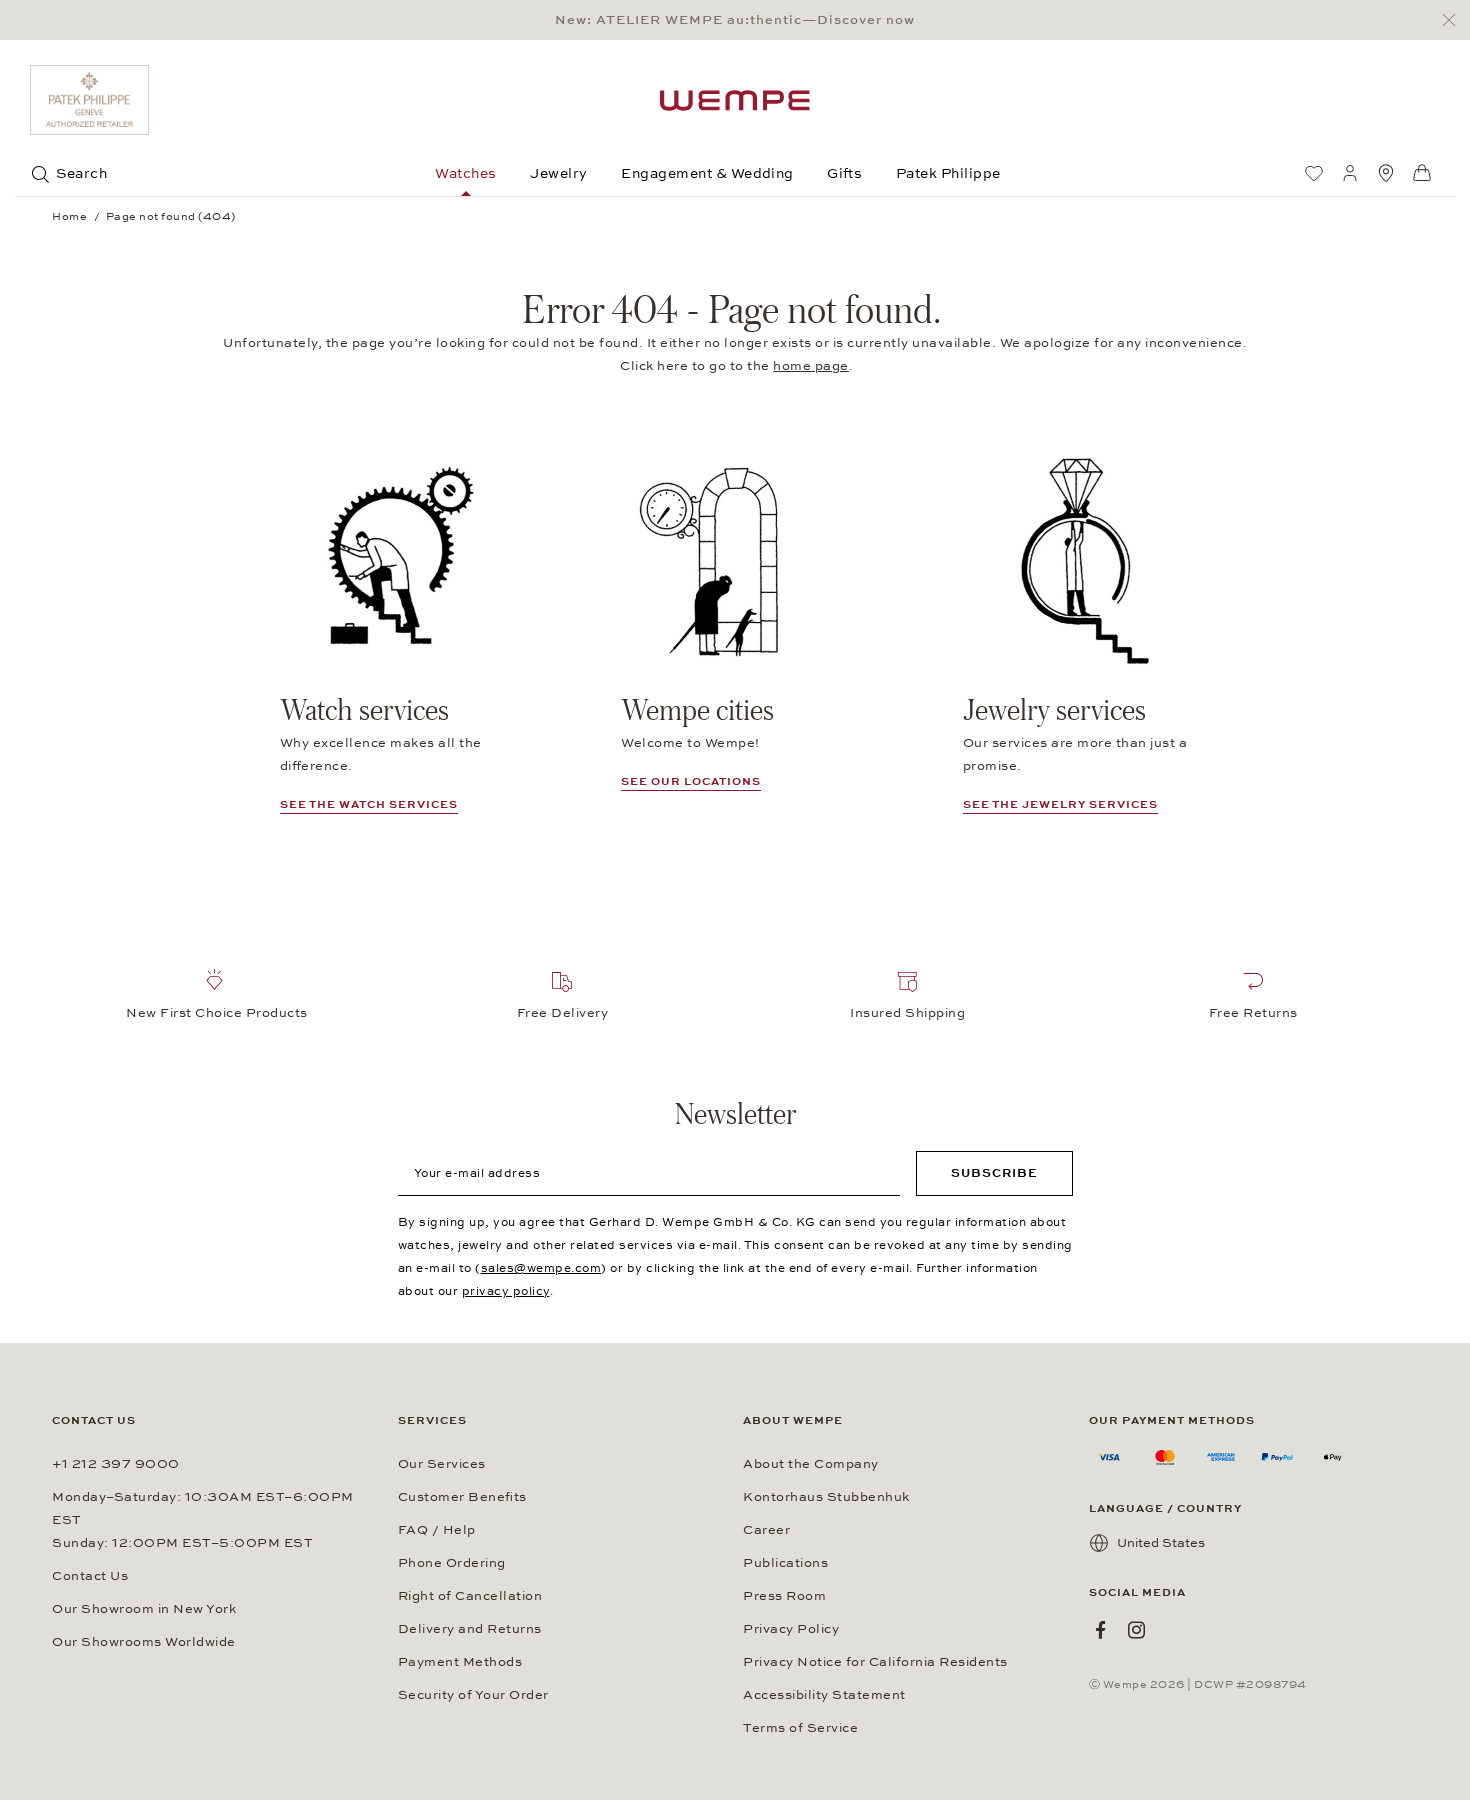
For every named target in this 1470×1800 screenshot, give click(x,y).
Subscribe (994, 1173)
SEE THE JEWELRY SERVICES (1060, 804)
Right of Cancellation (470, 1596)
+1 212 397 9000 (116, 1464)
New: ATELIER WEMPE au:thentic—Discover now (735, 20)
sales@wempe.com (541, 1268)
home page (811, 366)
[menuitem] (1314, 173)
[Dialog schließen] (1454, 20)
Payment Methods (460, 1662)
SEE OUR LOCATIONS (691, 781)
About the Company (811, 1464)
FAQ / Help (437, 1530)
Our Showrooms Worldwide (144, 1642)
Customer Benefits (462, 1497)
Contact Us (90, 1576)
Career (766, 1530)
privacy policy (506, 1291)
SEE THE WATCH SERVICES (369, 804)
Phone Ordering (452, 1563)
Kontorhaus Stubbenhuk (826, 1497)
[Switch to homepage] (735, 100)
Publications (785, 1563)
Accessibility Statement (824, 1695)
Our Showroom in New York (144, 1609)
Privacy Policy (791, 1629)
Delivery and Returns (470, 1629)
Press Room (784, 1596)
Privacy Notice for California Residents (875, 1662)
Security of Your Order (473, 1695)
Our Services (442, 1464)
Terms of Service (800, 1728)
